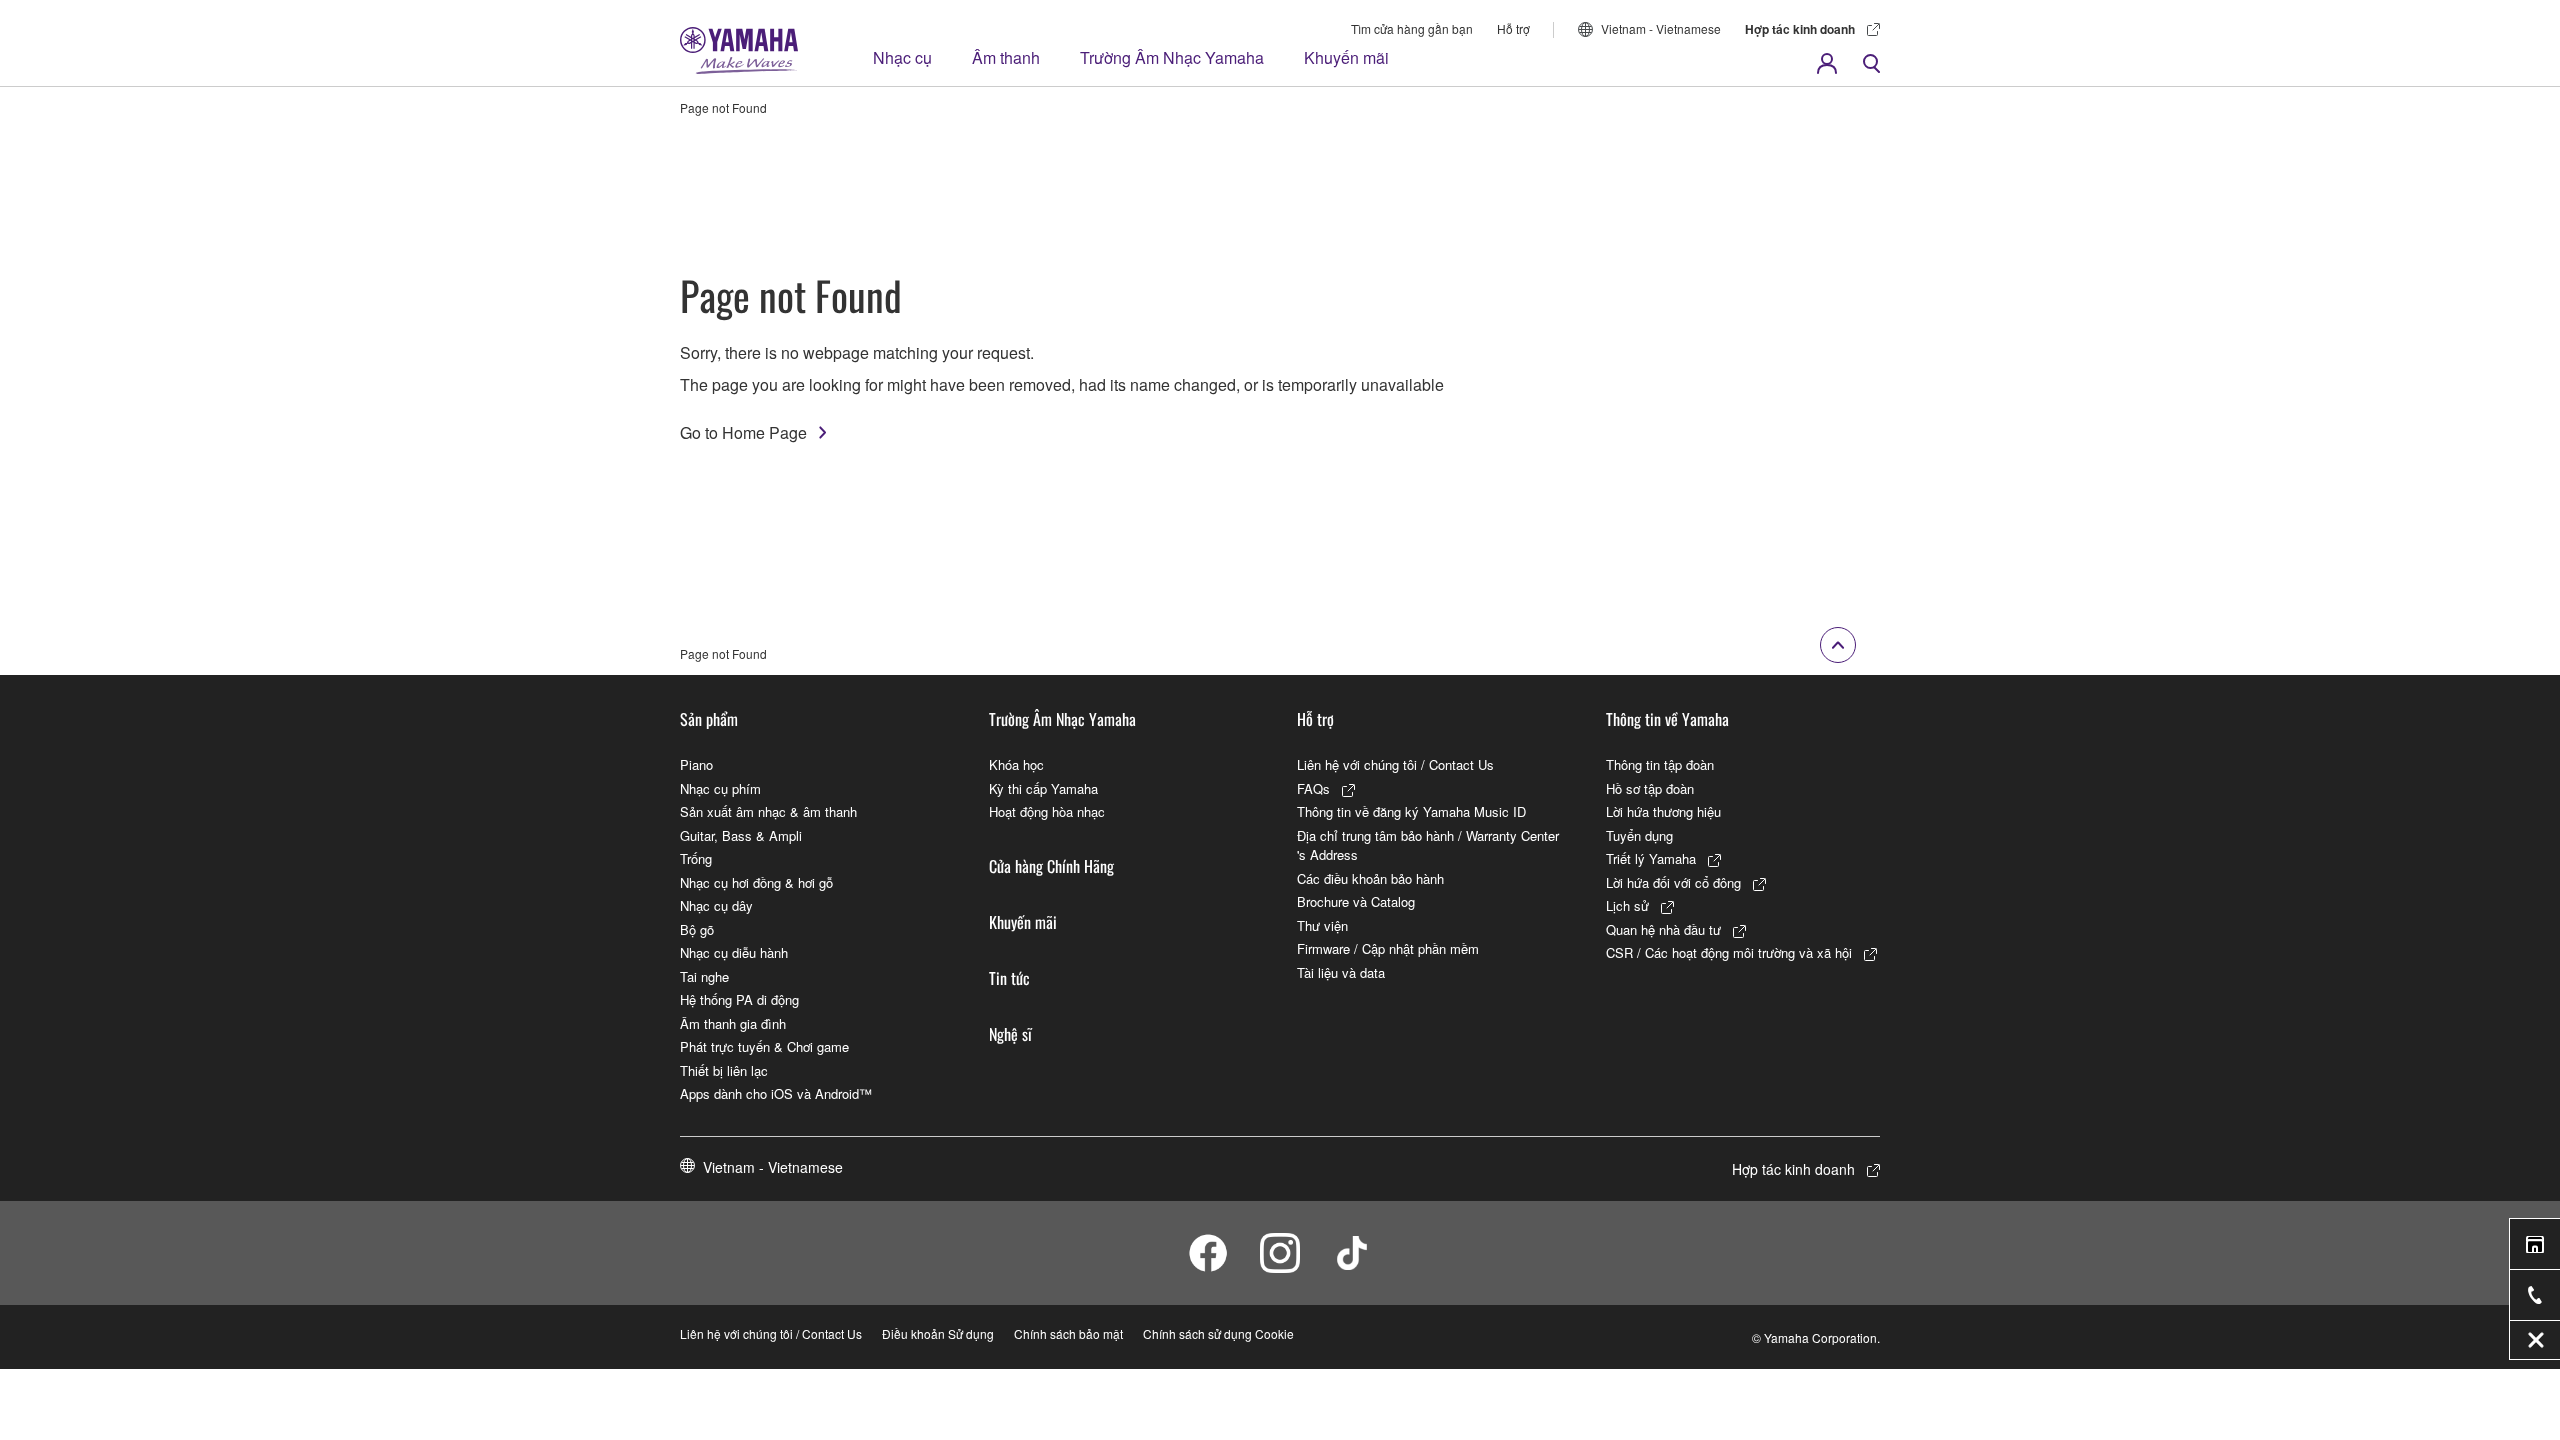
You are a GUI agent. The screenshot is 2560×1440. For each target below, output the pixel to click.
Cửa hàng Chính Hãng (1051, 866)
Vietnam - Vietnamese (1661, 28)
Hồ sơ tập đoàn (1650, 788)
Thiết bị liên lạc (724, 1070)
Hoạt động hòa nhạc (1047, 811)
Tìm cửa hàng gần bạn (1412, 28)
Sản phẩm (709, 719)
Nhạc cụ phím (720, 788)
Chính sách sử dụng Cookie (1218, 1333)
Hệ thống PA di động (739, 999)
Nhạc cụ (902, 57)
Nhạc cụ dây (716, 905)
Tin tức (1009, 978)
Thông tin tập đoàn (1660, 764)
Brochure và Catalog (1356, 901)
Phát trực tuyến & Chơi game (764, 1046)
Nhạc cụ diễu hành (734, 952)
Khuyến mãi (1346, 57)
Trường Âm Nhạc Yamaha (1172, 57)
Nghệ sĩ (1010, 1034)
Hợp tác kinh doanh (1800, 29)
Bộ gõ (697, 929)
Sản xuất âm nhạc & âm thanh (768, 811)
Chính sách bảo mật (1068, 1333)
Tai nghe (704, 976)
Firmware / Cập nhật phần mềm (1388, 948)
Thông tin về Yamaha (1667, 719)
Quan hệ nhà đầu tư (1663, 929)
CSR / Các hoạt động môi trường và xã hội (1729, 952)
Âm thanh (1006, 57)
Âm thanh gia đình (733, 1023)
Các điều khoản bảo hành (1370, 878)
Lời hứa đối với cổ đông (1673, 882)
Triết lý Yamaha (1651, 858)
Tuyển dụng (1639, 835)
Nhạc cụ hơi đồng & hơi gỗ (756, 882)
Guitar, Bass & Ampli (741, 835)
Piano (696, 764)
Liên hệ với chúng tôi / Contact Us (1395, 764)
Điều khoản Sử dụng (938, 1333)
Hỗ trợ (1513, 28)
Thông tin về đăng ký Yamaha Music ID (1411, 811)
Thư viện (1322, 925)
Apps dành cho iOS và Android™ (776, 1093)
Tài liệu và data (1341, 972)
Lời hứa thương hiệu (1663, 811)
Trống (696, 858)
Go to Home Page (743, 432)
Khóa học (1016, 764)
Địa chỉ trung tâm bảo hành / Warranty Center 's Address (1428, 845)
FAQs (1313, 788)
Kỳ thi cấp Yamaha (1043, 788)
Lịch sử (1627, 905)
